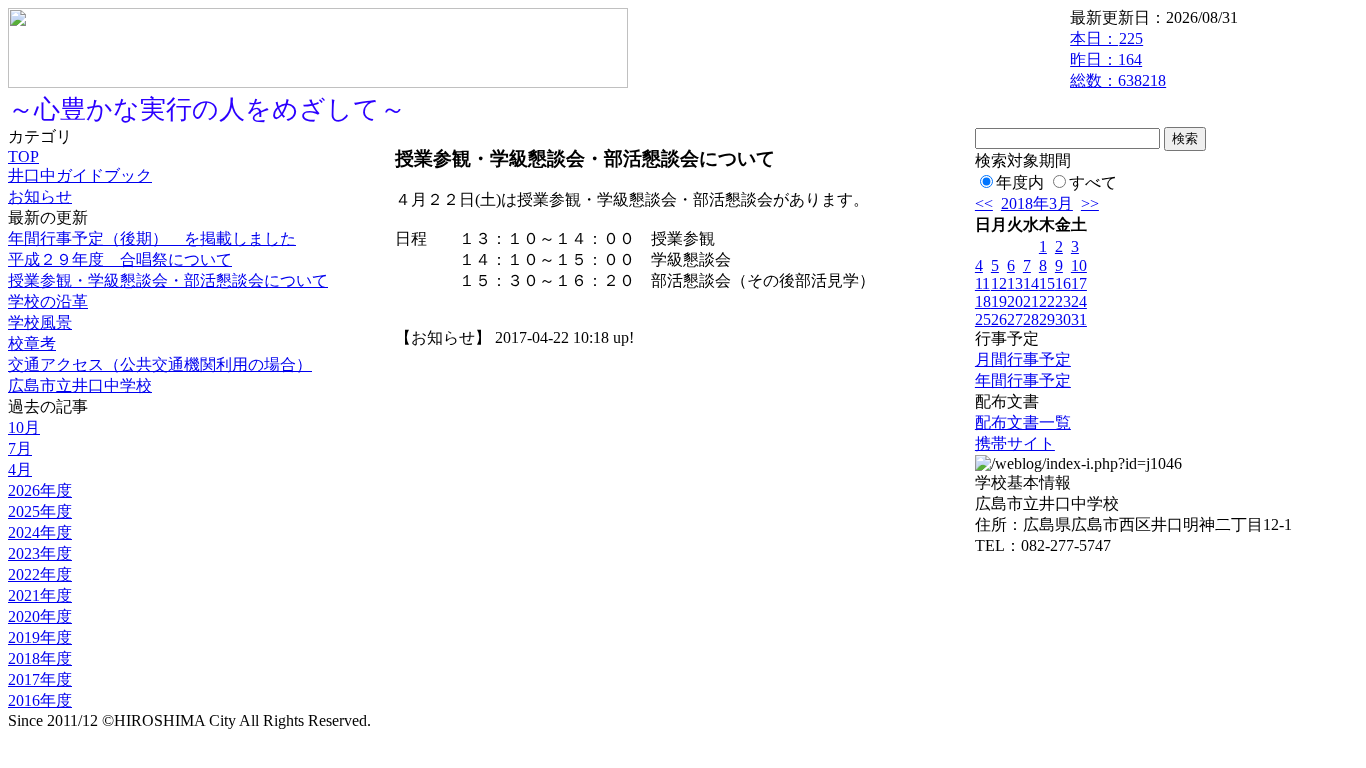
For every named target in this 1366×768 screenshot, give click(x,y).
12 (999, 283)
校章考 (32, 343)
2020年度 (40, 616)
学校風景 (40, 322)
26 (999, 319)
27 (1015, 319)
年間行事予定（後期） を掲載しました (152, 238)
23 (1063, 301)
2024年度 (40, 532)
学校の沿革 (48, 301)
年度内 (1020, 182)
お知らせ (40, 196)
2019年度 (40, 637)
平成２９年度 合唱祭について (120, 259)
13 (1015, 283)
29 (1047, 319)
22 (1047, 301)
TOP (23, 156)
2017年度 (40, 679)
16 (1063, 283)
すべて (1093, 182)
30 (1063, 319)
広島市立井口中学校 (80, 385)
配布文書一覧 (1023, 422)
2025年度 (40, 511)
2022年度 (40, 574)
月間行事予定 (1023, 359)
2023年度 (40, 553)
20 (1015, 301)
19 (999, 301)
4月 (20, 469)
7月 (20, 448)
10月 (24, 427)
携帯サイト (1015, 443)
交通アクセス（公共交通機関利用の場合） (160, 364)
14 (1031, 283)
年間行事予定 (1023, 380)
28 (1031, 319)
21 (1031, 301)
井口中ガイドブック (80, 175)
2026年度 (40, 490)
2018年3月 (1037, 203)
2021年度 (40, 595)
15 (1047, 283)
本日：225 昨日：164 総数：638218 (1118, 59)
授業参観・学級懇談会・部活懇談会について (168, 280)
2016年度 (40, 700)
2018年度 (40, 658)
